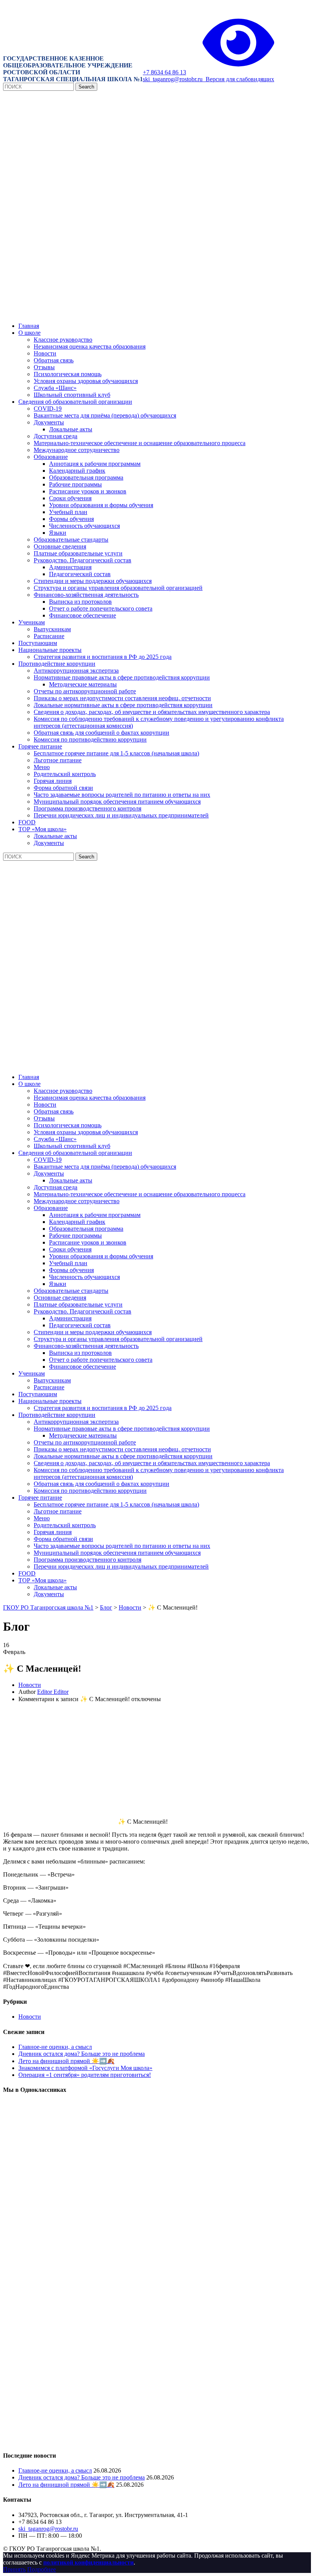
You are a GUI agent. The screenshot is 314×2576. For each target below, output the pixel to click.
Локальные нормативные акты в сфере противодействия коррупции (123, 705)
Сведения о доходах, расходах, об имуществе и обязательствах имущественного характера (152, 712)
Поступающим (38, 643)
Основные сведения (60, 546)
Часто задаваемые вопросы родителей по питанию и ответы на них (122, 795)
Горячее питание (40, 746)
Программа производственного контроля (87, 808)
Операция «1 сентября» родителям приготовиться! (85, 2075)
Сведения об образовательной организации (75, 402)
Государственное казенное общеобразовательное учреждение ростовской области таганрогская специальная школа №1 (73, 69)
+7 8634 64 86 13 (164, 72)
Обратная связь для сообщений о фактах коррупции (101, 733)
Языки (58, 533)
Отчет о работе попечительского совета (101, 608)
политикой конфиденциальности (88, 2562)
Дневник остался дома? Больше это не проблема (82, 2054)
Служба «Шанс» (55, 388)
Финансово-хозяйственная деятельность (86, 595)
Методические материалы (83, 684)
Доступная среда (56, 436)
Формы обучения (71, 519)
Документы (49, 422)
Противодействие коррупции (57, 664)
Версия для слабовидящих (238, 79)
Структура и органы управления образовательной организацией (118, 588)
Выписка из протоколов (80, 602)
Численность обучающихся (84, 526)
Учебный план (68, 512)
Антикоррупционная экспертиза (76, 671)
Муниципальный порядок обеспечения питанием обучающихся (117, 802)
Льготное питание (58, 760)
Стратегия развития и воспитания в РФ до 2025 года (103, 657)
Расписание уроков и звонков (88, 491)
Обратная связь (54, 360)
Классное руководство (63, 340)
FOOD (27, 822)
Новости (45, 353)
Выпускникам (52, 629)
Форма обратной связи (63, 788)
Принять (14, 2569)
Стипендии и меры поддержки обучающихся (93, 581)
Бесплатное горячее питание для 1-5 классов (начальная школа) (116, 753)
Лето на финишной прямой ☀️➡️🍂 (66, 2061)
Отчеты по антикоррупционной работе (85, 691)
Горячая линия (53, 781)
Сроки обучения (70, 498)
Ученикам (32, 622)
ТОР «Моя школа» (43, 829)
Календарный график (77, 471)
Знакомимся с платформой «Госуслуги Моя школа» (85, 2068)
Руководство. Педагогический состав (83, 560)
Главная (29, 326)
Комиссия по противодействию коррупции (90, 739)
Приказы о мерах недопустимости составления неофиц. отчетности (122, 698)
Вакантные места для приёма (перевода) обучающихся (105, 415)
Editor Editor (53, 1692)
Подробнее (42, 2569)
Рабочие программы (75, 484)
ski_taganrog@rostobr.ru (173, 79)
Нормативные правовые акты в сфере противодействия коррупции (122, 677)
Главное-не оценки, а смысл (55, 2047)
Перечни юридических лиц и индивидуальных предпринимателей (121, 815)
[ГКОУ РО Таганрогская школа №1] (157, 313)
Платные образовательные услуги (78, 553)
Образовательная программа (86, 477)
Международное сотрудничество (77, 450)
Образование (51, 457)
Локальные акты (71, 429)
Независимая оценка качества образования (90, 346)
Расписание (49, 636)
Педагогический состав (80, 574)
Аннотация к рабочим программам (95, 464)
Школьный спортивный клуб (72, 395)
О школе (29, 333)
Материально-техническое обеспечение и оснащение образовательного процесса (140, 443)
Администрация (70, 567)
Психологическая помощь (68, 374)
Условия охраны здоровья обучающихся (86, 381)
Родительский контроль (65, 774)
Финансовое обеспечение (83, 615)
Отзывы (44, 367)
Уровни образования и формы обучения (101, 505)
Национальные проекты (50, 650)
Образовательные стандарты (71, 540)
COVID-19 (48, 409)
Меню (42, 767)
